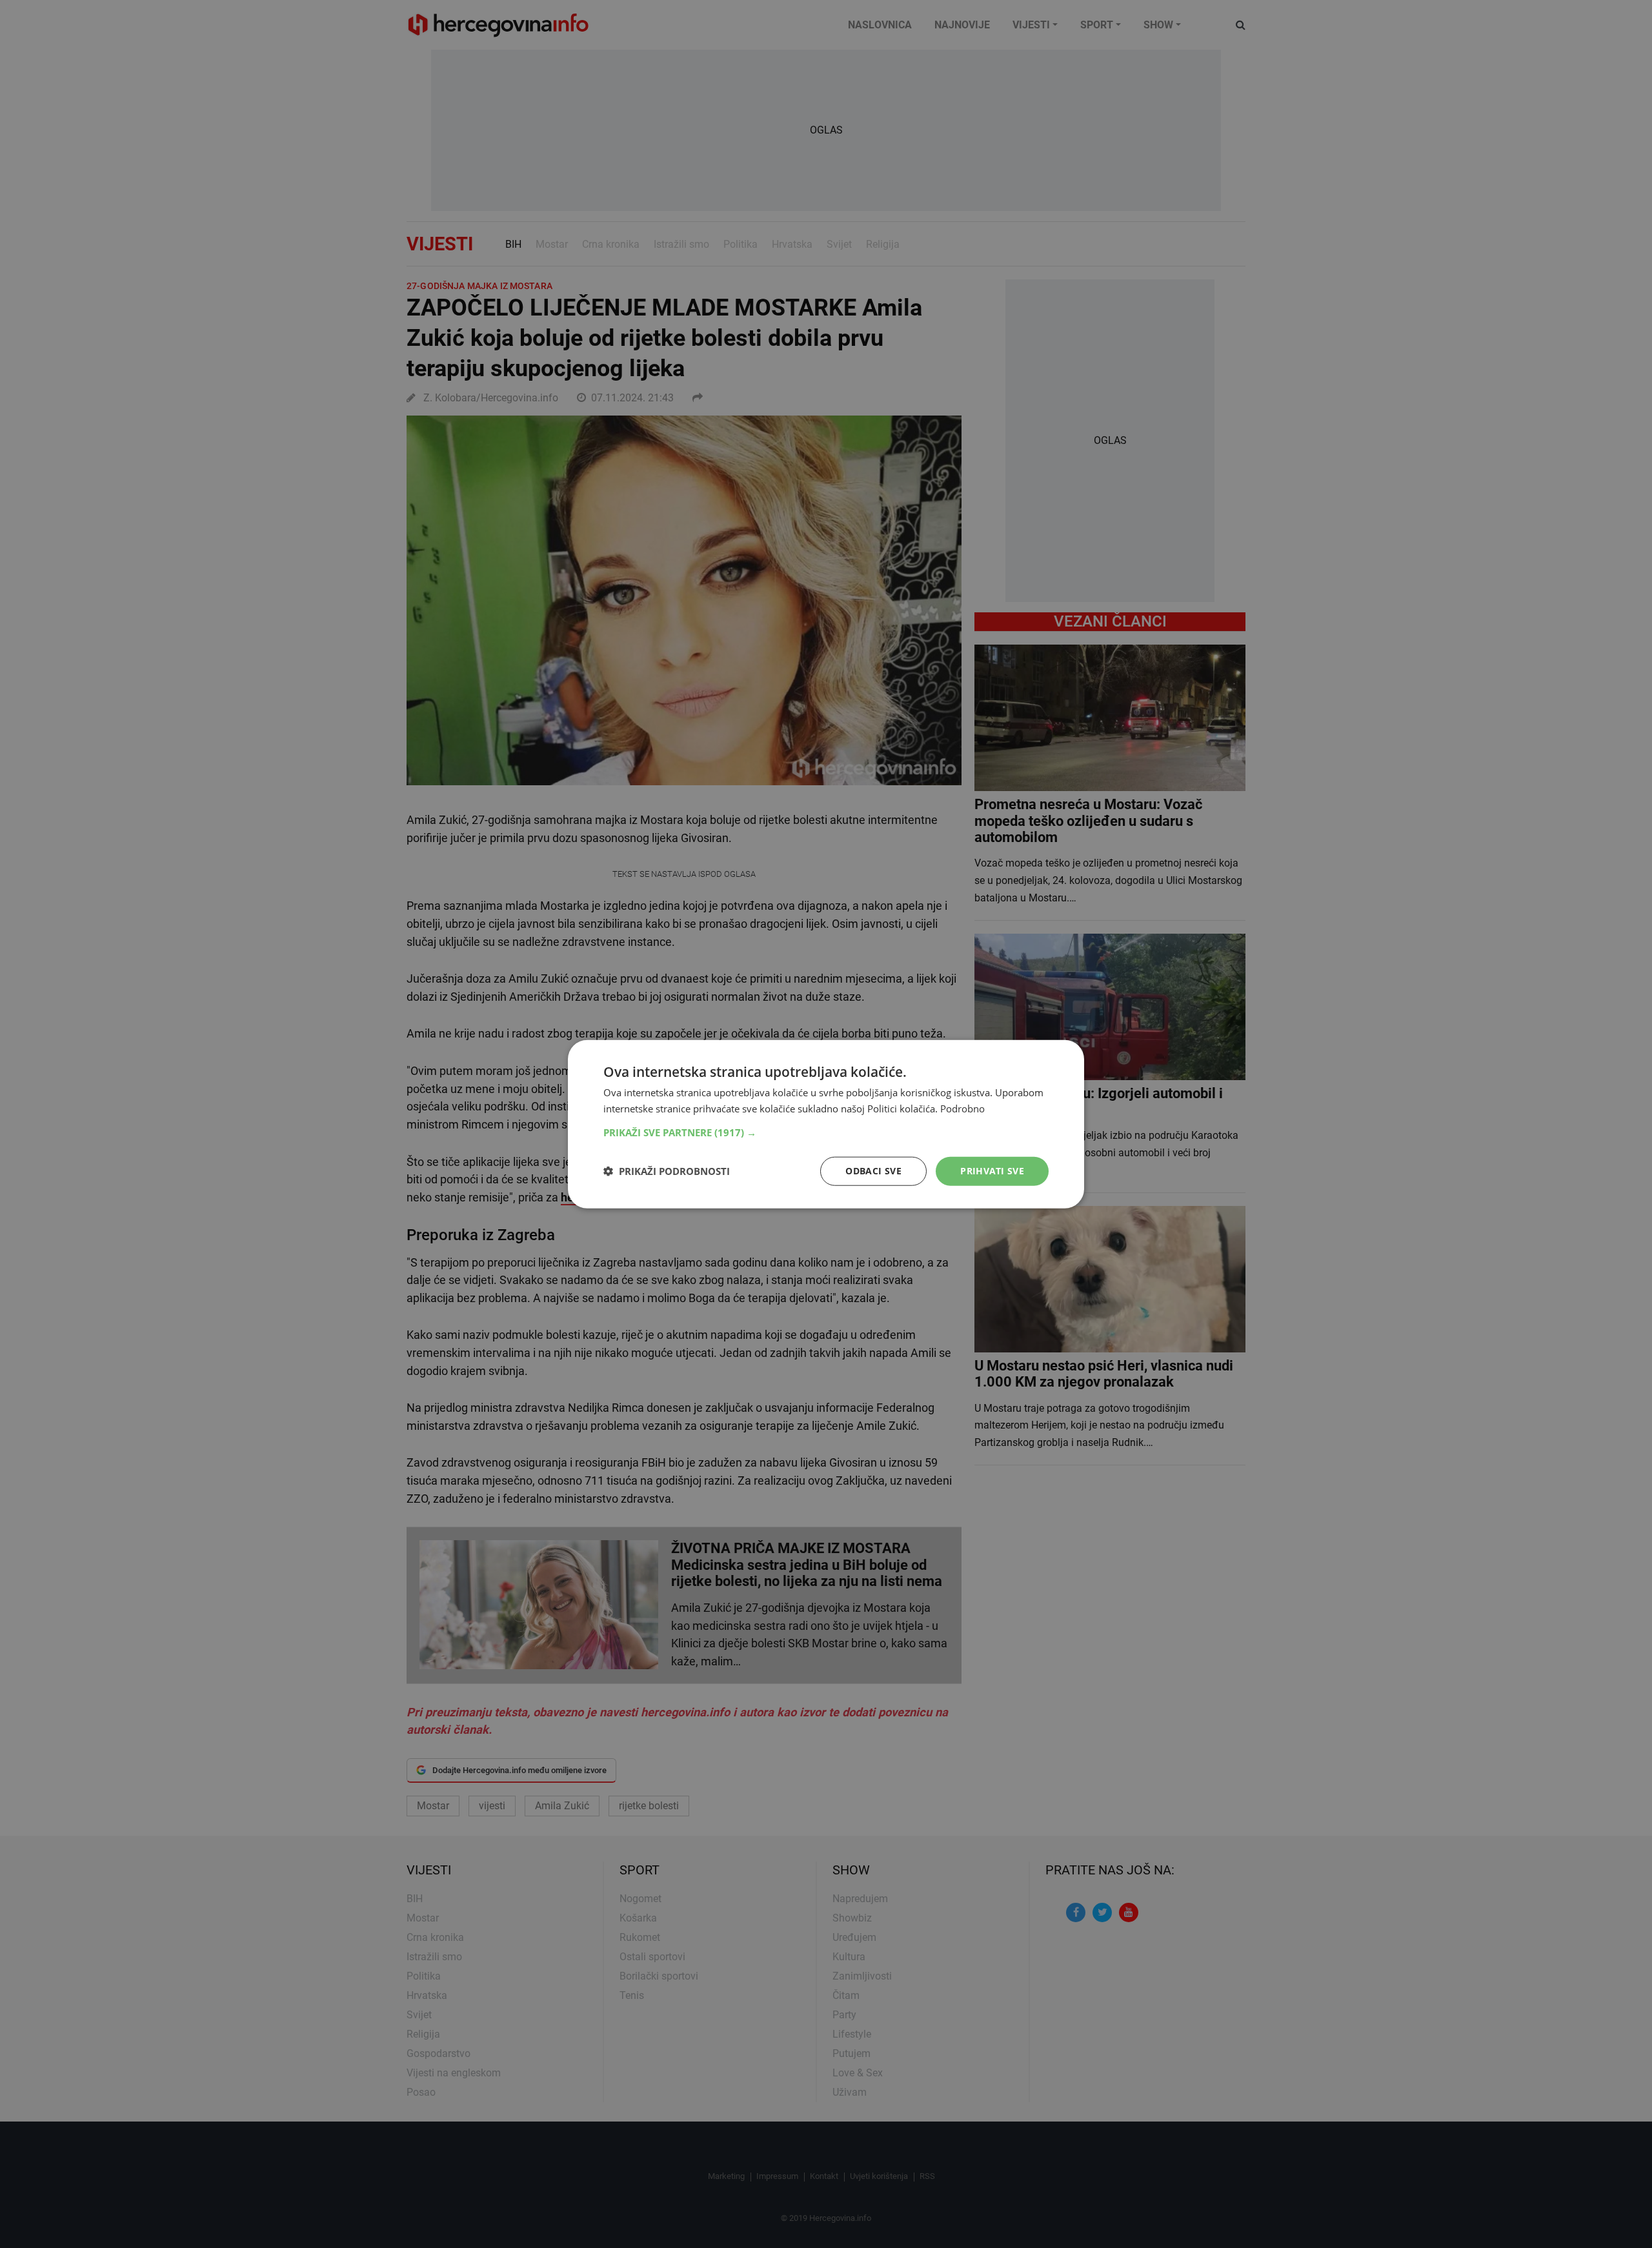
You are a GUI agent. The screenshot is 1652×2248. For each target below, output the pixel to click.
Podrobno (962, 1109)
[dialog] (826, 1124)
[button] (826, 1132)
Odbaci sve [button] (873, 1171)
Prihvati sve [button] (992, 1171)
